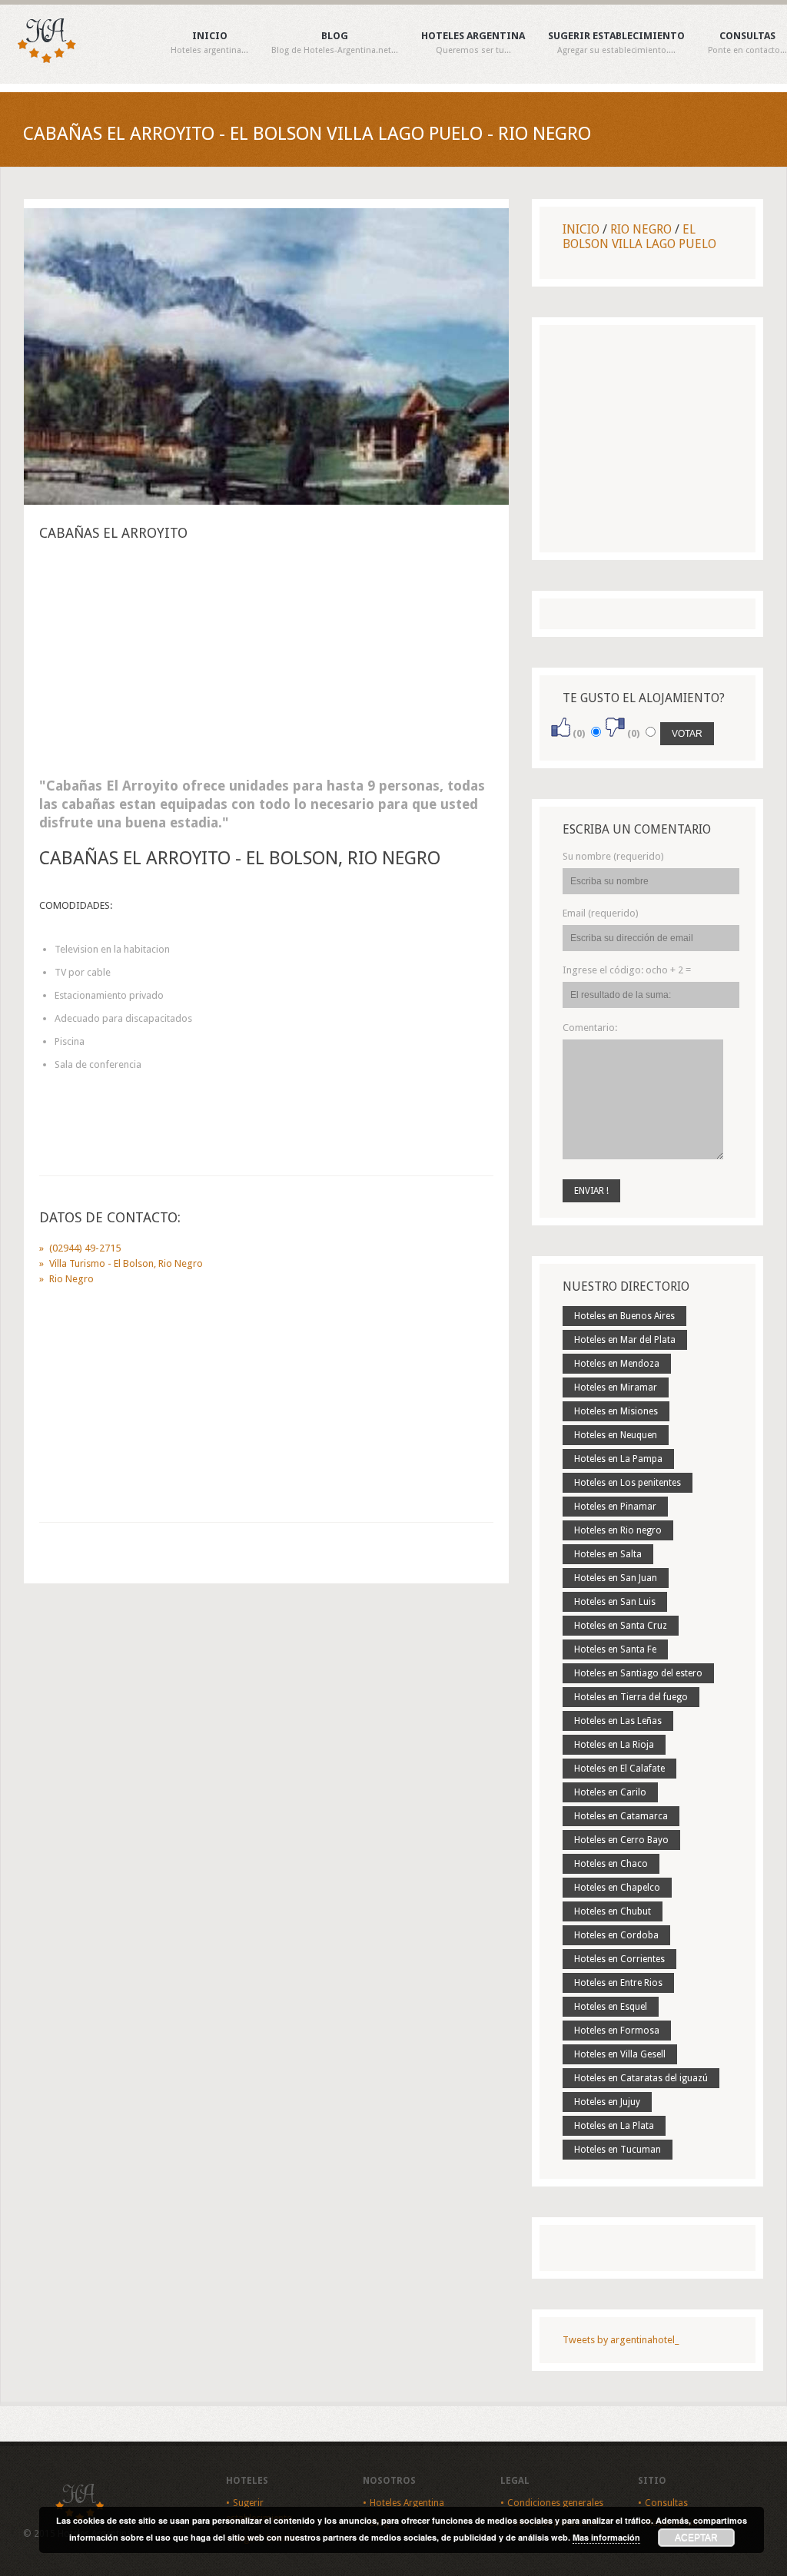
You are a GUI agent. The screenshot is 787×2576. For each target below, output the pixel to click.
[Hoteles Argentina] (38, 60)
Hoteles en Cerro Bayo (621, 1840)
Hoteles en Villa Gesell (620, 2054)
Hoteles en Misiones (616, 1411)
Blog (335, 43)
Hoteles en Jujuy (607, 2102)
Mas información (606, 2537)
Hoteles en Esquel (611, 2007)
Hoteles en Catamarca (621, 1816)
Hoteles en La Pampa (618, 1459)
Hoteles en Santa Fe (615, 1649)
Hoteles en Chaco (611, 1864)
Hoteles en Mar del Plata (625, 1340)
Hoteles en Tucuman (618, 2150)
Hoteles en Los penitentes (628, 1483)
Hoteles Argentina (473, 43)
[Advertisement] (266, 664)
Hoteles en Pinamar (615, 1507)
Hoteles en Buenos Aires (624, 1316)
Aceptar (696, 2538)
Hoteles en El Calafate (619, 1769)
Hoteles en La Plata (614, 2126)
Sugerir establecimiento (616, 43)
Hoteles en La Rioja (614, 1745)
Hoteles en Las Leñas (618, 1721)
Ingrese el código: (627, 970)
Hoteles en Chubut (613, 1911)
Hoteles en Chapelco (617, 1888)
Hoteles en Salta (608, 1554)
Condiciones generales (555, 2503)
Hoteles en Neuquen (616, 1435)
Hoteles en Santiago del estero (638, 1673)
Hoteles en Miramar (616, 1387)
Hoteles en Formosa (617, 2031)
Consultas (747, 43)
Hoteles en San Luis (615, 1602)
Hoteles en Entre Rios (618, 1983)
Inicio (209, 43)
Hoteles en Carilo (610, 1792)
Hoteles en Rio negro (618, 1530)
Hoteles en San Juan (616, 1578)
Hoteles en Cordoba (616, 1935)
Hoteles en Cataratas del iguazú (641, 2078)
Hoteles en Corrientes (619, 1959)
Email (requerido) (601, 913)
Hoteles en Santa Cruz (621, 1626)
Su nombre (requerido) (613, 856)
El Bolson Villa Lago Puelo (639, 237)
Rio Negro (641, 229)
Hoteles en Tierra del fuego (631, 1697)
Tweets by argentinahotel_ (621, 2340)
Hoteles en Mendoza (617, 1364)
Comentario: (590, 1028)
